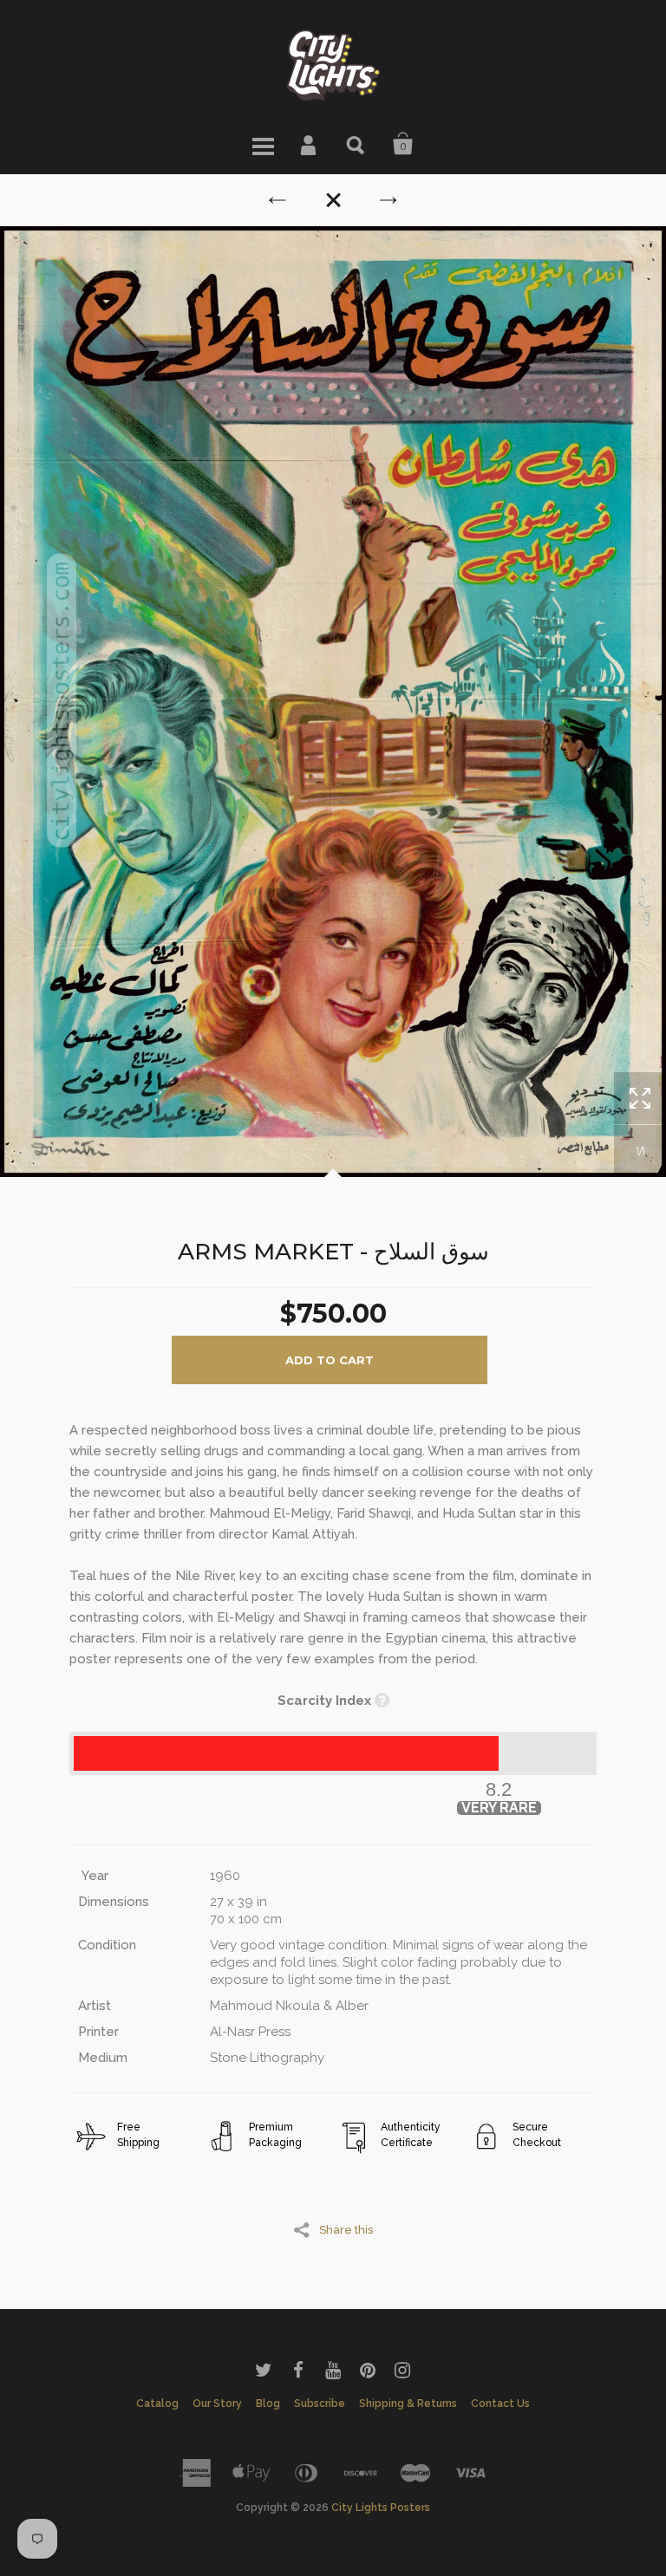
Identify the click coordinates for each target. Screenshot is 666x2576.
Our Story (217, 2404)
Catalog (157, 2404)
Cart (403, 144)
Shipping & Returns (408, 2404)
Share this (346, 2229)
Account (310, 144)
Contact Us (500, 2404)
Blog (268, 2404)
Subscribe (320, 2404)
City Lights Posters (381, 2508)
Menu (263, 144)
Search (356, 144)
